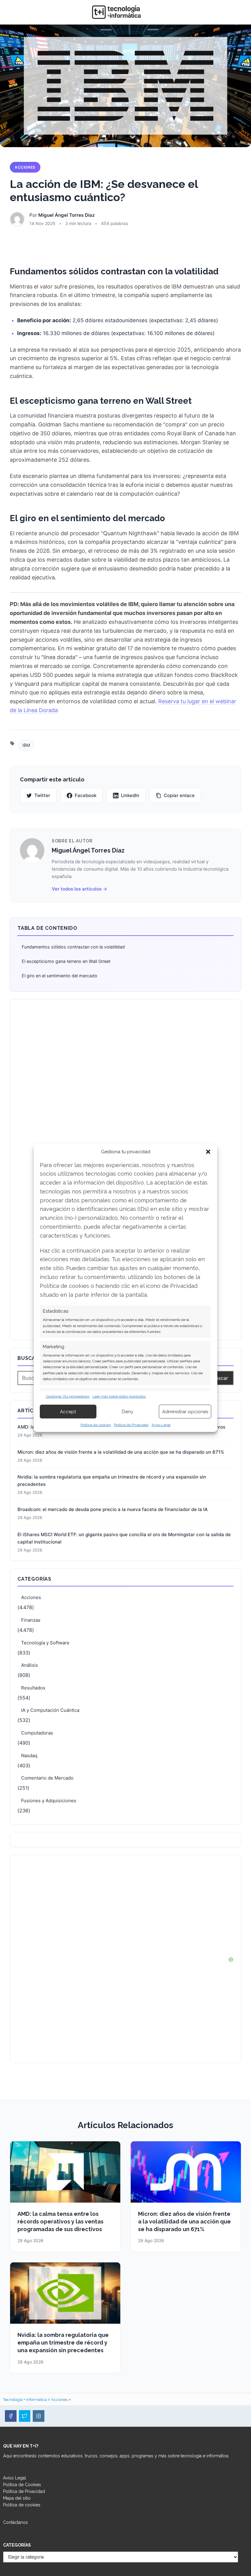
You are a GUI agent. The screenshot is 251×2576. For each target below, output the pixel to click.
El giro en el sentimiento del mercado (60, 976)
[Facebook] (11, 2416)
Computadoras (37, 1733)
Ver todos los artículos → (79, 889)
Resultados (33, 1688)
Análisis (30, 1665)
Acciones (25, 167)
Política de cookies (96, 1425)
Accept (68, 1412)
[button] (208, 1152)
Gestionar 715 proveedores (68, 1396)
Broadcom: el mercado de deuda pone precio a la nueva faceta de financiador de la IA (113, 1509)
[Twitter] (25, 2416)
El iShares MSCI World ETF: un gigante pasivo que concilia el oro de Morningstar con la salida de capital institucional (124, 1538)
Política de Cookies (22, 2485)
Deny (127, 1412)
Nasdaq (29, 1755)
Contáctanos (15, 2522)
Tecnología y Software (45, 1643)
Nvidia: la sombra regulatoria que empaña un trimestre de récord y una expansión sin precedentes (112, 1481)
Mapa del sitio (17, 2498)
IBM (26, 745)
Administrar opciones (185, 1412)
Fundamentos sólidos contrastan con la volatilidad (73, 947)
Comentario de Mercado (47, 1778)
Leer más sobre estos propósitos (119, 1396)
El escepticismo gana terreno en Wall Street (66, 961)
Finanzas (31, 1620)
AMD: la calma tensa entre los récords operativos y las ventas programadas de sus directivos (60, 2221)
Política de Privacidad (131, 1425)
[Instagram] (39, 2416)
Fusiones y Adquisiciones (49, 1801)
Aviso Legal (161, 1425)
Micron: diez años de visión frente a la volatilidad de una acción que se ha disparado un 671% (121, 1452)
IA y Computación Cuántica (50, 1710)
